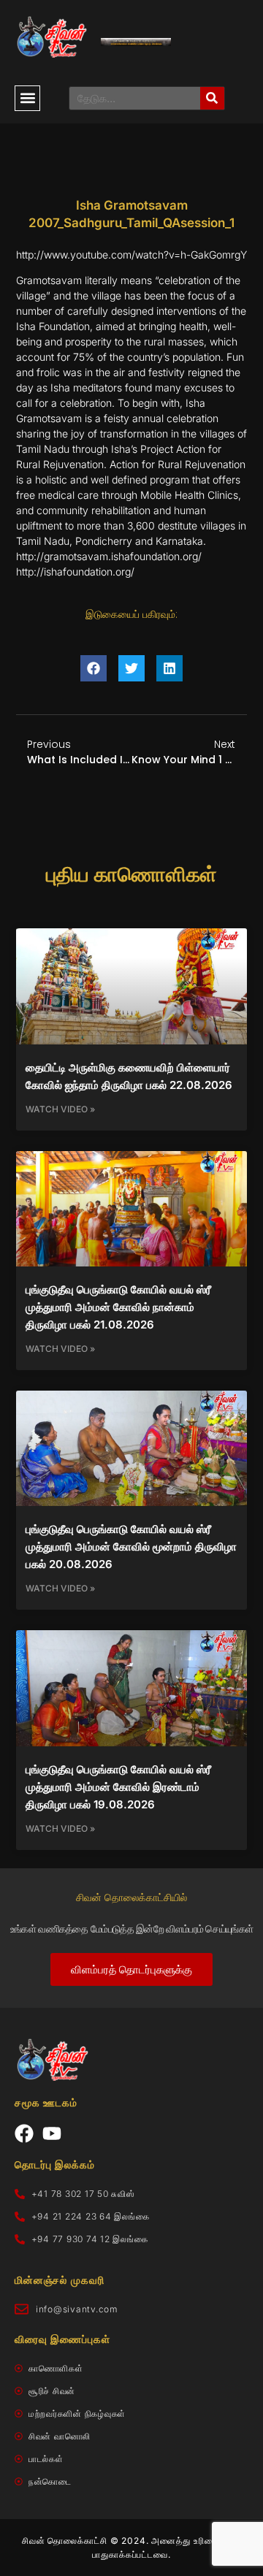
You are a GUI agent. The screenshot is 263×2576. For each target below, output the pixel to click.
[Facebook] (24, 2133)
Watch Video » (60, 1109)
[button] (27, 98)
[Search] (212, 98)
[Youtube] (52, 2133)
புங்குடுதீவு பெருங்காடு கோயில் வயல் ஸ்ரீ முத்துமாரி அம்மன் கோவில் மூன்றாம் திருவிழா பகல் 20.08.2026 (131, 1547)
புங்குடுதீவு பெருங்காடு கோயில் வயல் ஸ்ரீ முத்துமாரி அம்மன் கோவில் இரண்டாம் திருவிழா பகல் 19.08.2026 (118, 1787)
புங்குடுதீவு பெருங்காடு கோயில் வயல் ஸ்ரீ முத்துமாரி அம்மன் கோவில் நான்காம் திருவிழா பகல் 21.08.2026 (118, 1307)
